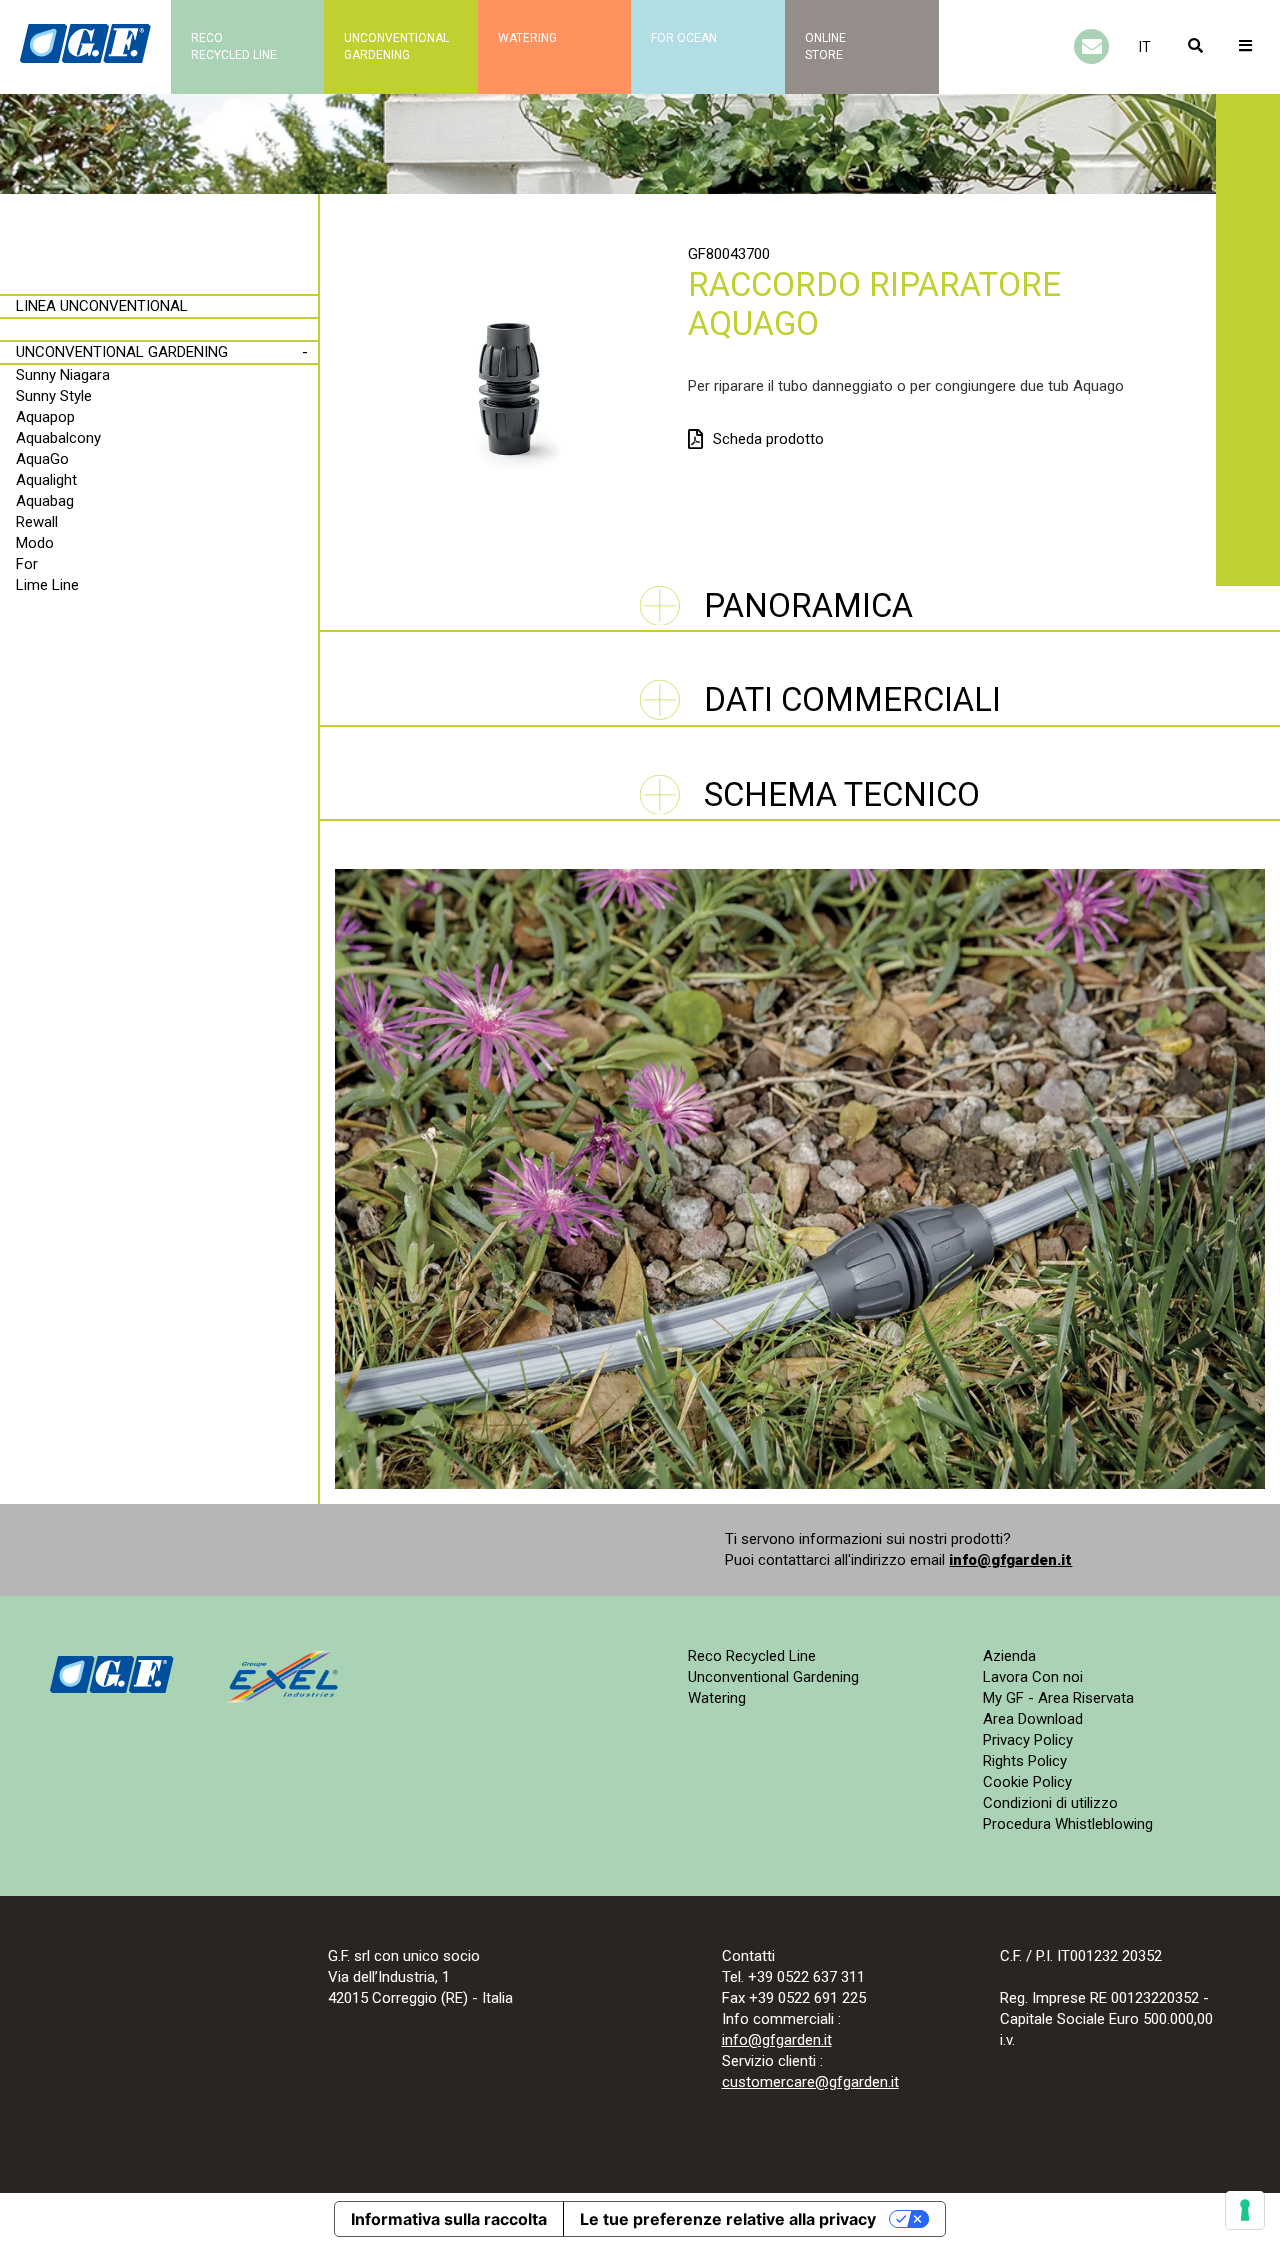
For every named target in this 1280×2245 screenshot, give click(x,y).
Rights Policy (1025, 1761)
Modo (35, 543)
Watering (527, 38)
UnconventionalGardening (396, 46)
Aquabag (45, 501)
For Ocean (684, 38)
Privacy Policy (1028, 1740)
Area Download (1033, 1719)
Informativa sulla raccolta (449, 2219)
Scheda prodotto (768, 439)
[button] (1145, 47)
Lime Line (47, 585)
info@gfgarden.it (1010, 1560)
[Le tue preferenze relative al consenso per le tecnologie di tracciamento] (1245, 2210)
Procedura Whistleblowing (1068, 1824)
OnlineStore (825, 46)
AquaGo (42, 459)
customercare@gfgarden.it (810, 2082)
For (27, 564)
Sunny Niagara (63, 375)
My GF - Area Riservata (1058, 1698)
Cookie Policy (1027, 1782)
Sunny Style (54, 396)
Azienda (1009, 1656)
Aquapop (45, 417)
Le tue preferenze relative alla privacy (728, 2219)
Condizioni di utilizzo (1050, 1803)
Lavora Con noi (1033, 1677)
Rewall (37, 522)
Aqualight (46, 480)
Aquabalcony (58, 438)
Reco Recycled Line (752, 1656)
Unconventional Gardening (122, 352)
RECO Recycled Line (234, 46)
